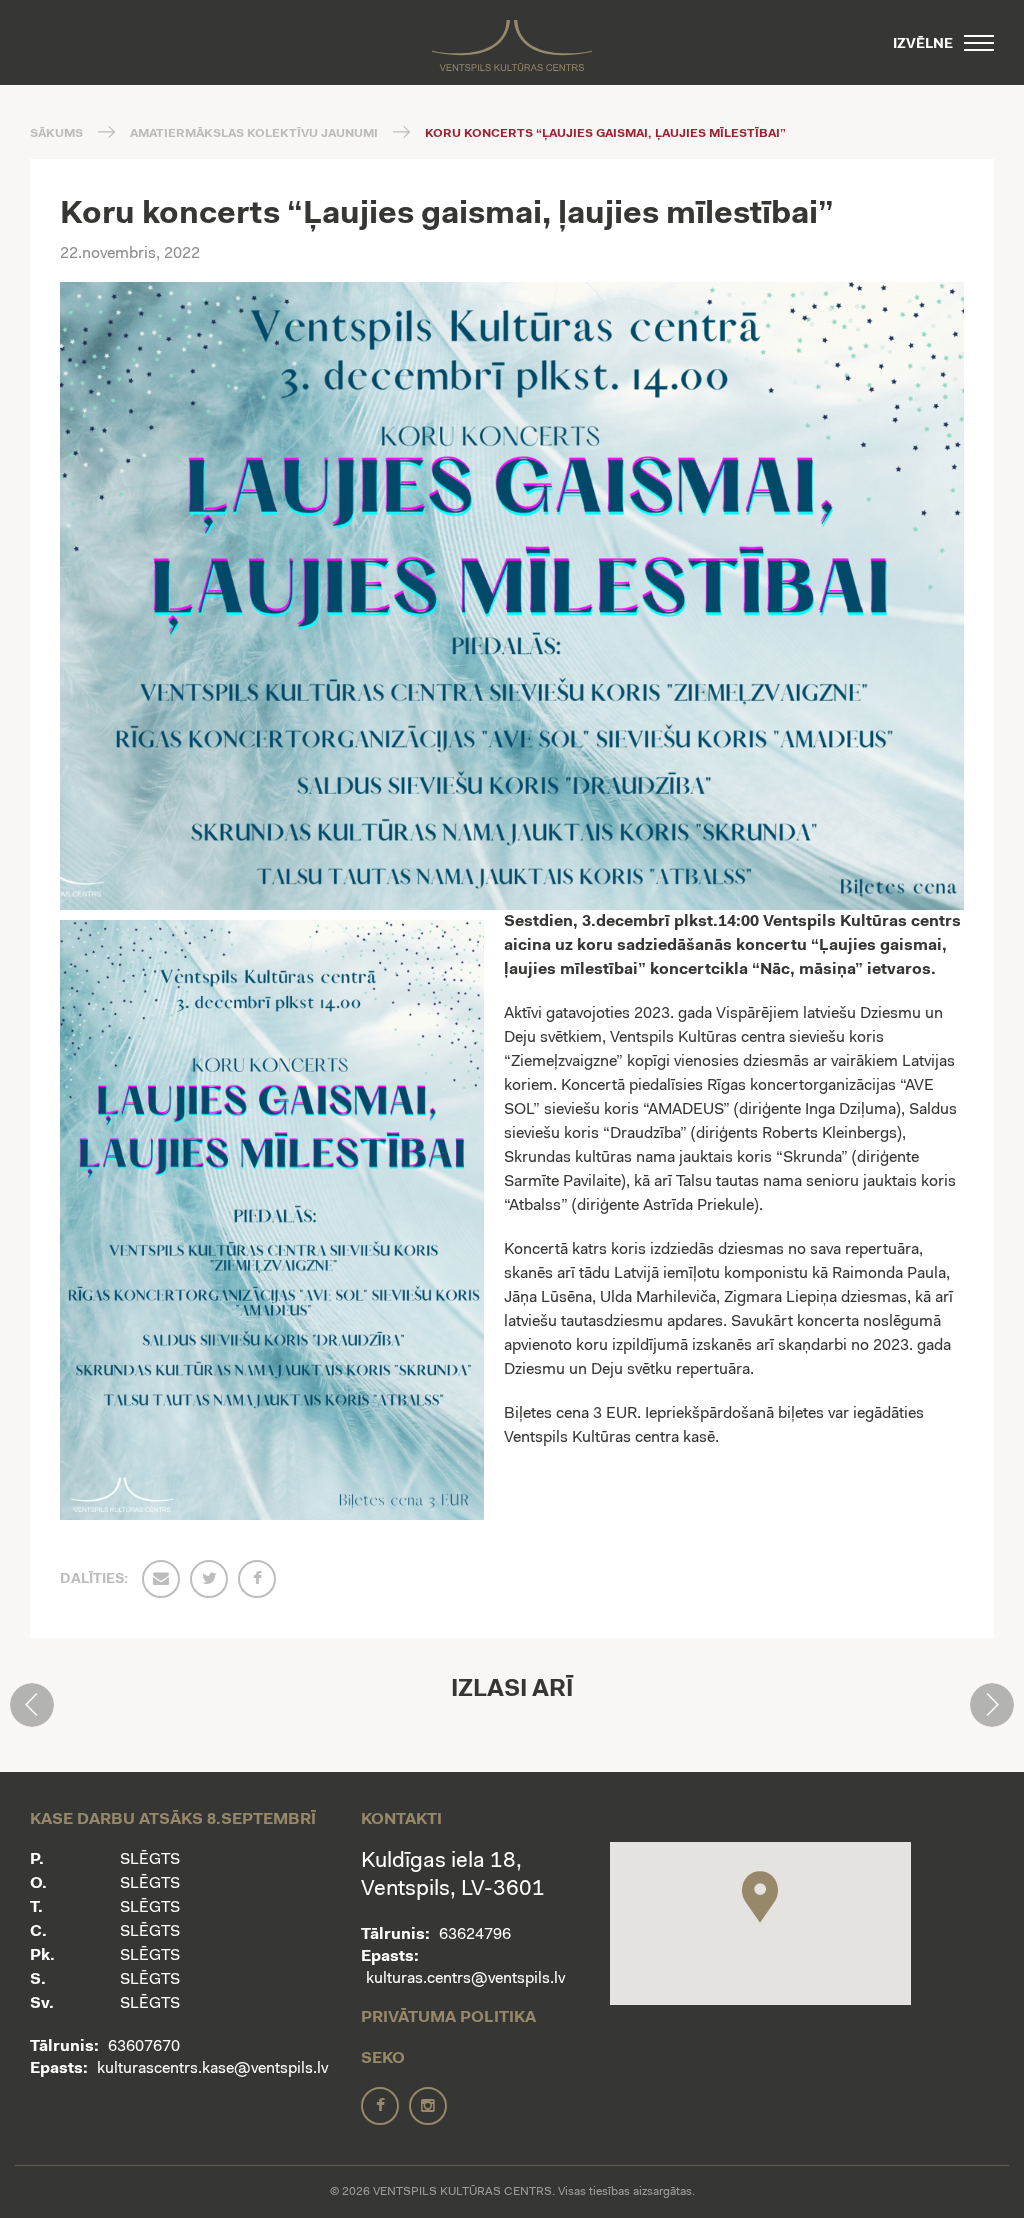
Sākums (56, 134)
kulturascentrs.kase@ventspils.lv (212, 2069)
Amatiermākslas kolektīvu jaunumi (254, 134)
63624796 (475, 1935)
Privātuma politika (448, 2018)
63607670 (144, 2047)
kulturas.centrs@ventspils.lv (465, 1979)
